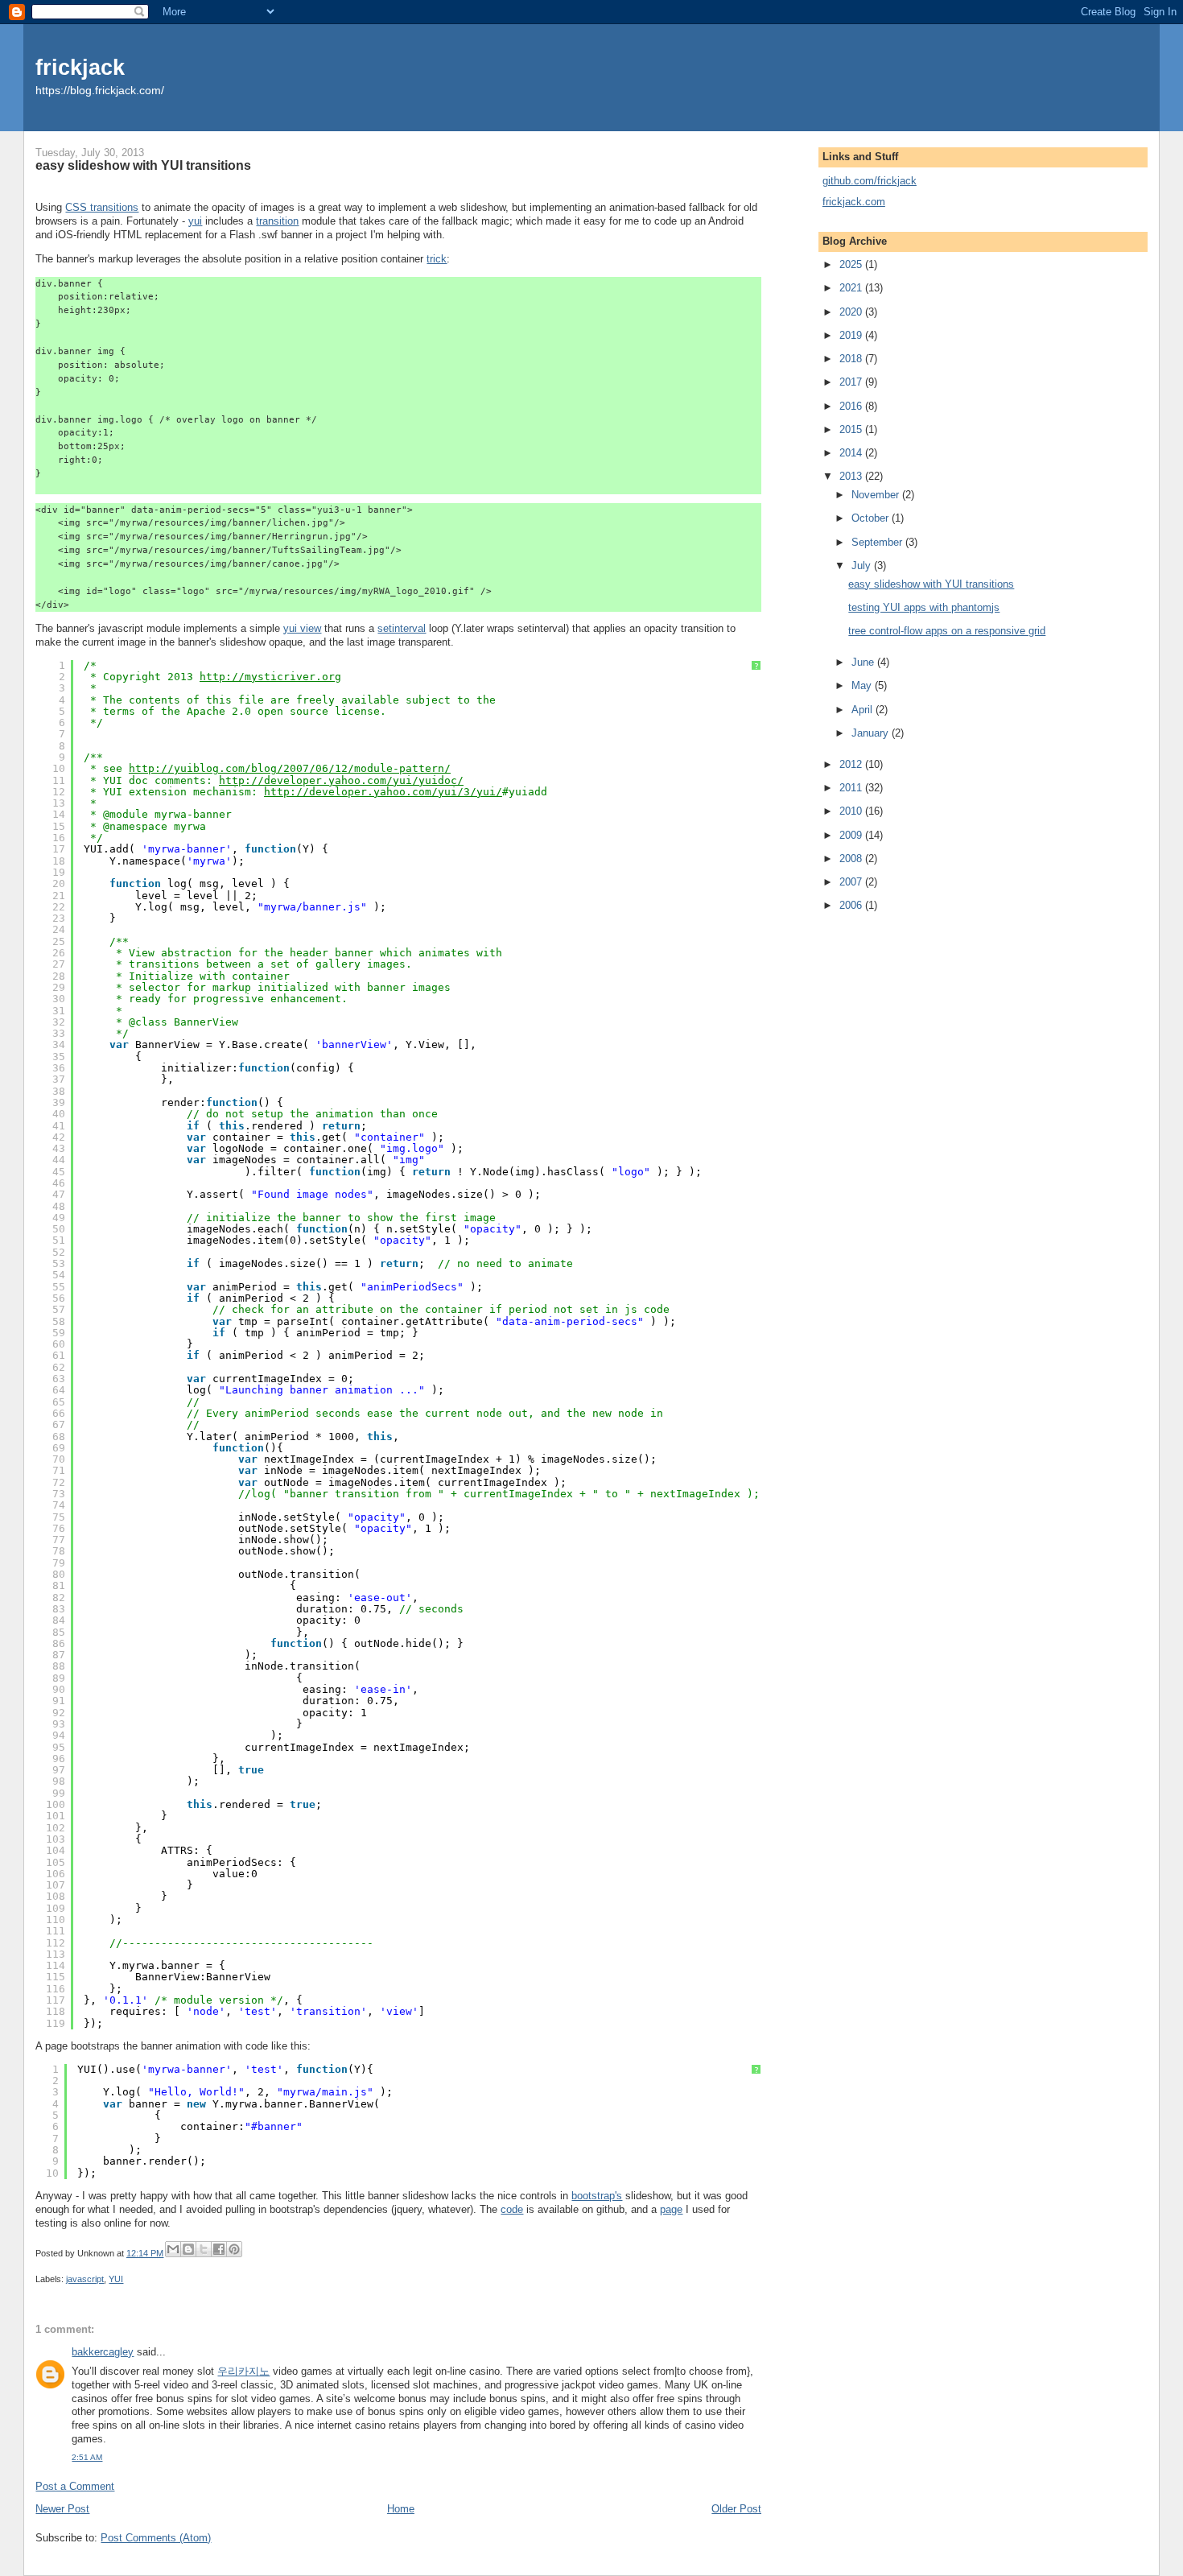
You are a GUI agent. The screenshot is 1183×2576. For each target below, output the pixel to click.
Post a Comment (75, 2486)
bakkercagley (103, 2352)
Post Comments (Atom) (156, 2538)
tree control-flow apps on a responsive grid (947, 631)
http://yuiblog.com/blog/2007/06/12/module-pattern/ (290, 768)
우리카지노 (243, 2371)
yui (195, 221)
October (872, 518)
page (671, 2209)
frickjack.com (854, 202)
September (878, 542)
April (864, 710)
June (864, 662)
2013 (852, 476)
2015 (852, 429)
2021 (852, 288)
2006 (852, 905)
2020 (852, 312)
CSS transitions (102, 207)
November (877, 495)
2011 (852, 788)
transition (277, 221)
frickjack (80, 67)
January (872, 733)
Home (401, 2509)
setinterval (402, 628)
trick (437, 259)
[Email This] (173, 2249)
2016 (852, 406)
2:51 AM (87, 2457)
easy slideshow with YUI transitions (931, 584)
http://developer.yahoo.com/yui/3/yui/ (383, 792)
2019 (852, 335)
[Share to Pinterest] (234, 2249)
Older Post (736, 2509)
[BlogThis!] (188, 2249)
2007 (852, 882)
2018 (852, 359)
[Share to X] (204, 2249)
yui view (302, 628)
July (863, 566)
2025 (852, 264)
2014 (852, 453)
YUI (116, 2279)
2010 (852, 811)
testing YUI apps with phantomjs (924, 607)
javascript (85, 2279)
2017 (852, 382)
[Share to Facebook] (219, 2249)
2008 (852, 859)
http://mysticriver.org (270, 677)
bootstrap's (597, 2196)
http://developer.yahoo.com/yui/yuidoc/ (341, 780)
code (512, 2209)
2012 (852, 764)
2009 (852, 835)
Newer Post (62, 2509)
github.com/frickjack (870, 181)
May (863, 685)
